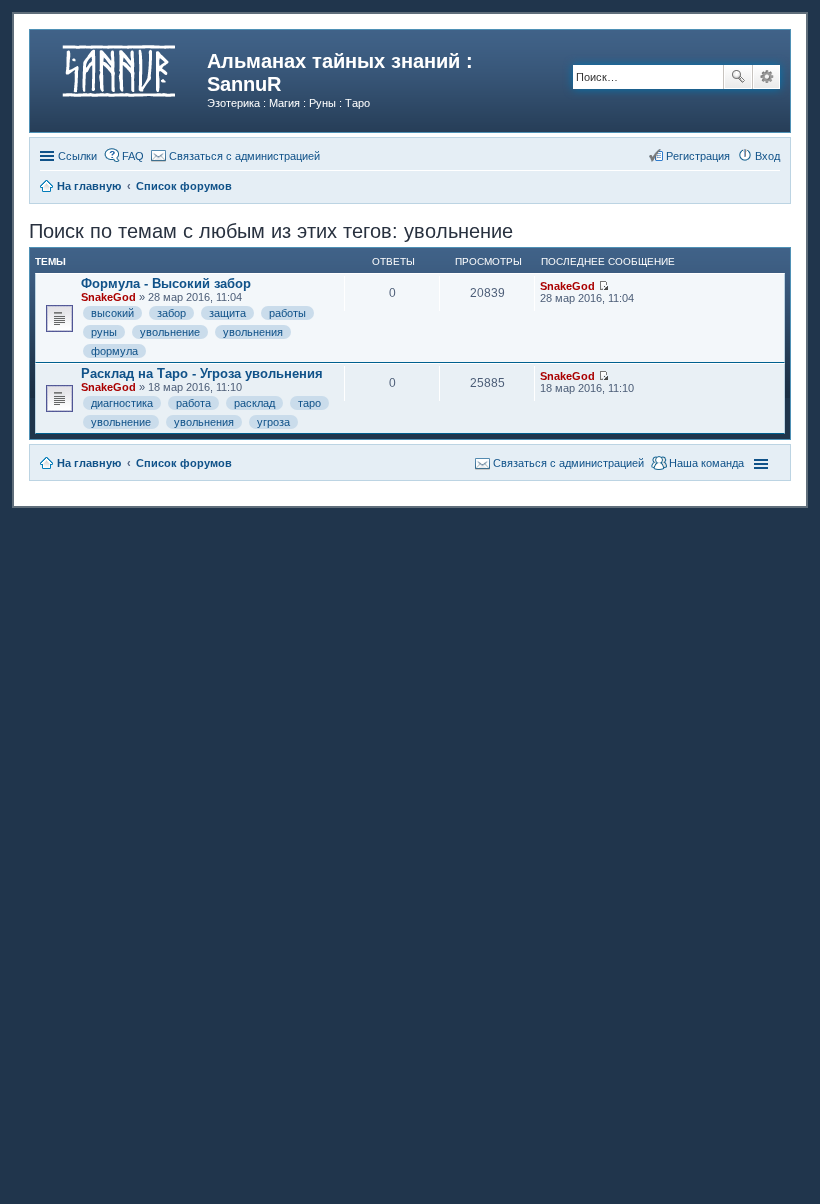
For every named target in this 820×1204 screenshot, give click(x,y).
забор (171, 313)
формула (114, 351)
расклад (254, 403)
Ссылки (77, 156)
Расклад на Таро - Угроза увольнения (202, 373)
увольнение (170, 332)
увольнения (253, 332)
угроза (273, 422)
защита (227, 313)
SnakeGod (108, 297)
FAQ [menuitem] (133, 156)
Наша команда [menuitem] (706, 463)
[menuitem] (235, 156)
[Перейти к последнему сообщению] (603, 286)
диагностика (122, 403)
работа (193, 403)
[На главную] (121, 67)
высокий (112, 313)
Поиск (738, 77)
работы (287, 313)
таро (309, 403)
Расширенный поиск (766, 77)
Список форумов (184, 463)
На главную (89, 463)
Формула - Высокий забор (166, 283)
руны (104, 332)
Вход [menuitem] (767, 156)
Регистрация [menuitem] (698, 156)
